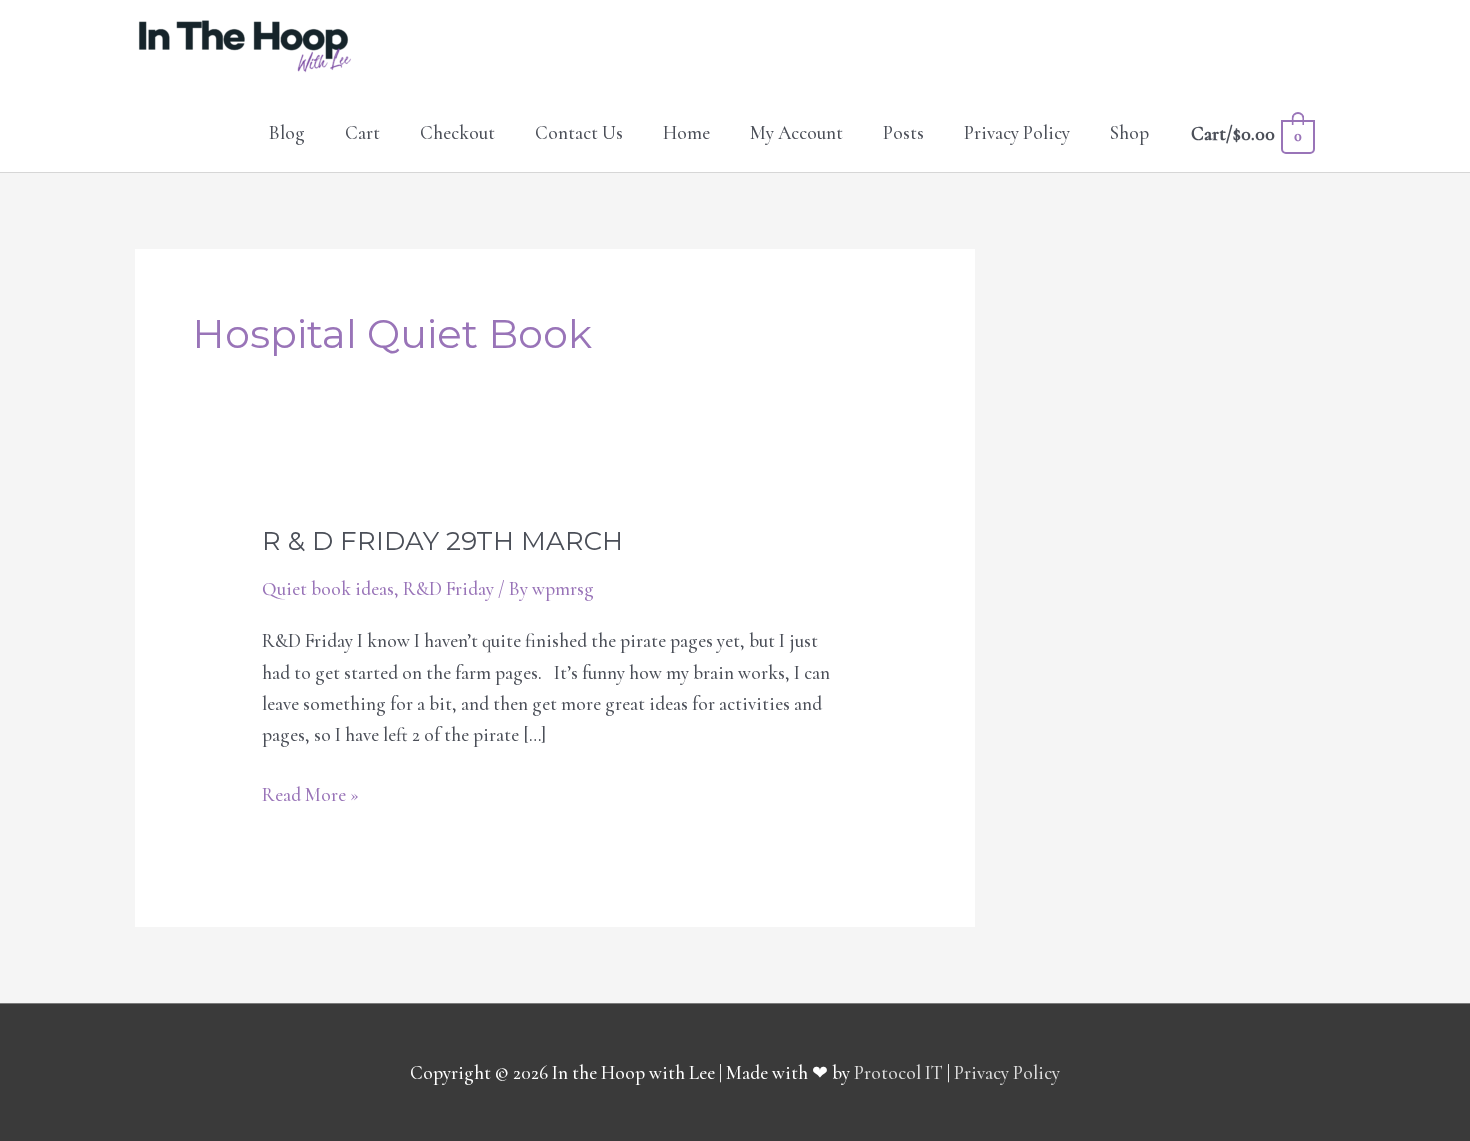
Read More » (310, 792)
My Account (796, 132)
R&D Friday (448, 588)
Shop (1129, 132)
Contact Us (579, 132)
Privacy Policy (1017, 132)
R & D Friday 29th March (442, 541)
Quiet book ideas (328, 588)
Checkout (457, 132)
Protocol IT (898, 1072)
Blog (287, 132)
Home (686, 132)
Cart (362, 132)
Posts (903, 132)
